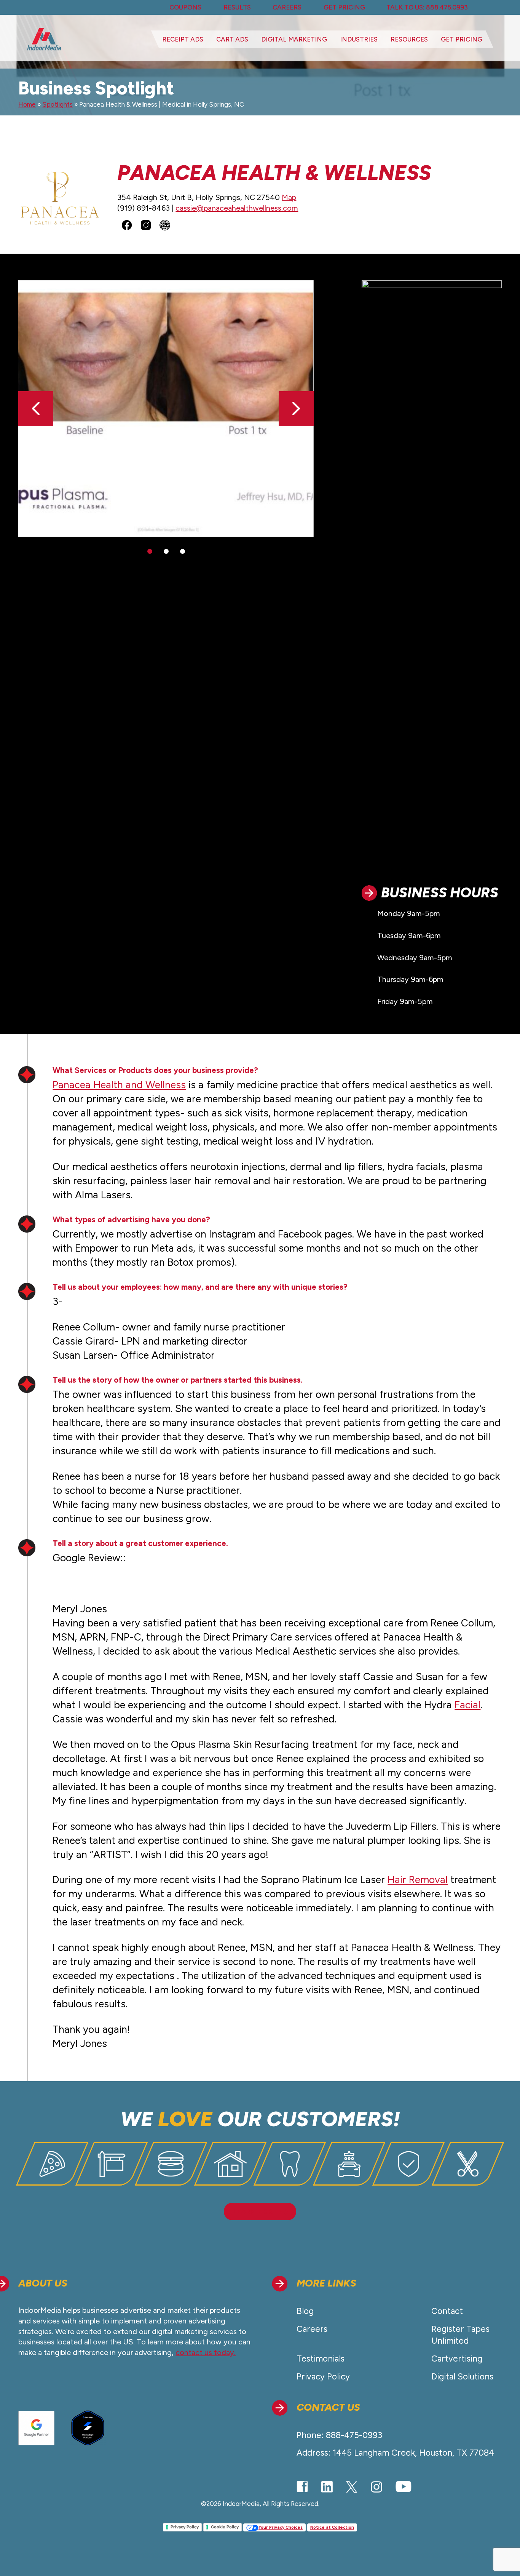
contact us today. (206, 2352)
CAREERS (287, 7)
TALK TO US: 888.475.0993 (427, 7)
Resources (409, 39)
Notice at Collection (332, 2527)
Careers (312, 2329)
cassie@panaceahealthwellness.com (237, 208)
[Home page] (44, 39)
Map (289, 197)
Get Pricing (462, 39)
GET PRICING (344, 7)
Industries (359, 39)
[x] (352, 2487)
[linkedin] (327, 2487)
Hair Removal (418, 1880)
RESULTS (237, 7)
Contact (447, 2311)
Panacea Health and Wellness (119, 1085)
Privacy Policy (323, 2377)
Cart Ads (232, 39)
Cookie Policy (225, 2527)
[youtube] (404, 2487)
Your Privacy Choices (281, 2527)
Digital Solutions (462, 2377)
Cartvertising (457, 2359)
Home (27, 104)
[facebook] (302, 2487)
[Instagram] (376, 2487)
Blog (305, 2311)
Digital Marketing (294, 39)
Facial (467, 1705)
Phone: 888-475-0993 (339, 2435)
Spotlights (57, 104)
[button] (296, 409)
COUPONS (185, 7)
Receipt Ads (183, 39)
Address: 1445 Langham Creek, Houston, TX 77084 (395, 2453)
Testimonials (321, 2359)
